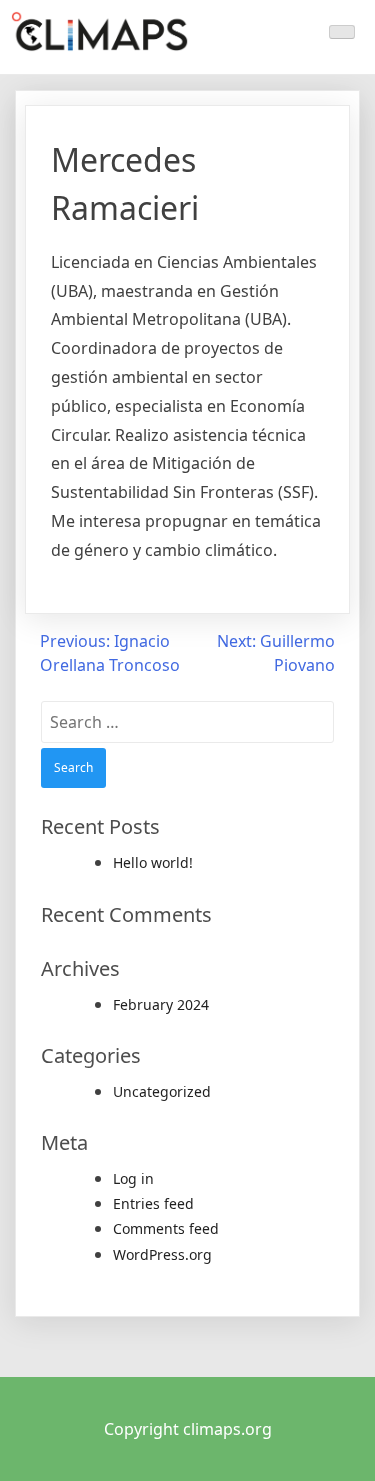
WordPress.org (162, 1254)
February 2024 (161, 1004)
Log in (133, 1178)
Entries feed (153, 1203)
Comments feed (166, 1228)
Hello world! (153, 862)
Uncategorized (162, 1091)
